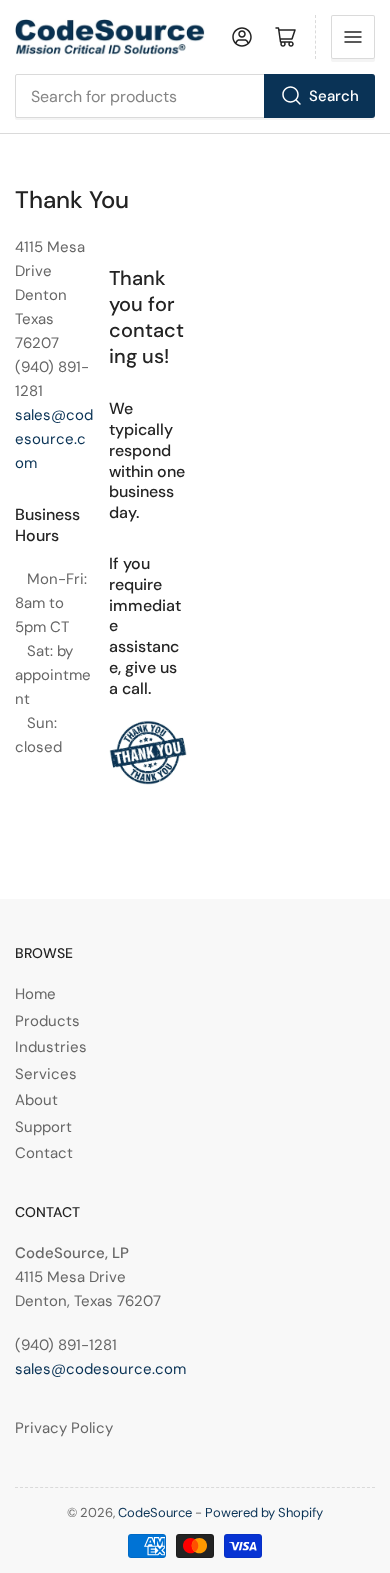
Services (46, 1074)
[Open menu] (353, 37)
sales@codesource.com (54, 439)
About (36, 1100)
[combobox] (195, 96)
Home (35, 994)
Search (334, 96)
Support (43, 1127)
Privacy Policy (64, 1428)
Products (47, 1021)
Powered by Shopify (264, 1512)
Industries (51, 1047)
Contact (44, 1153)
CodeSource (155, 1512)
